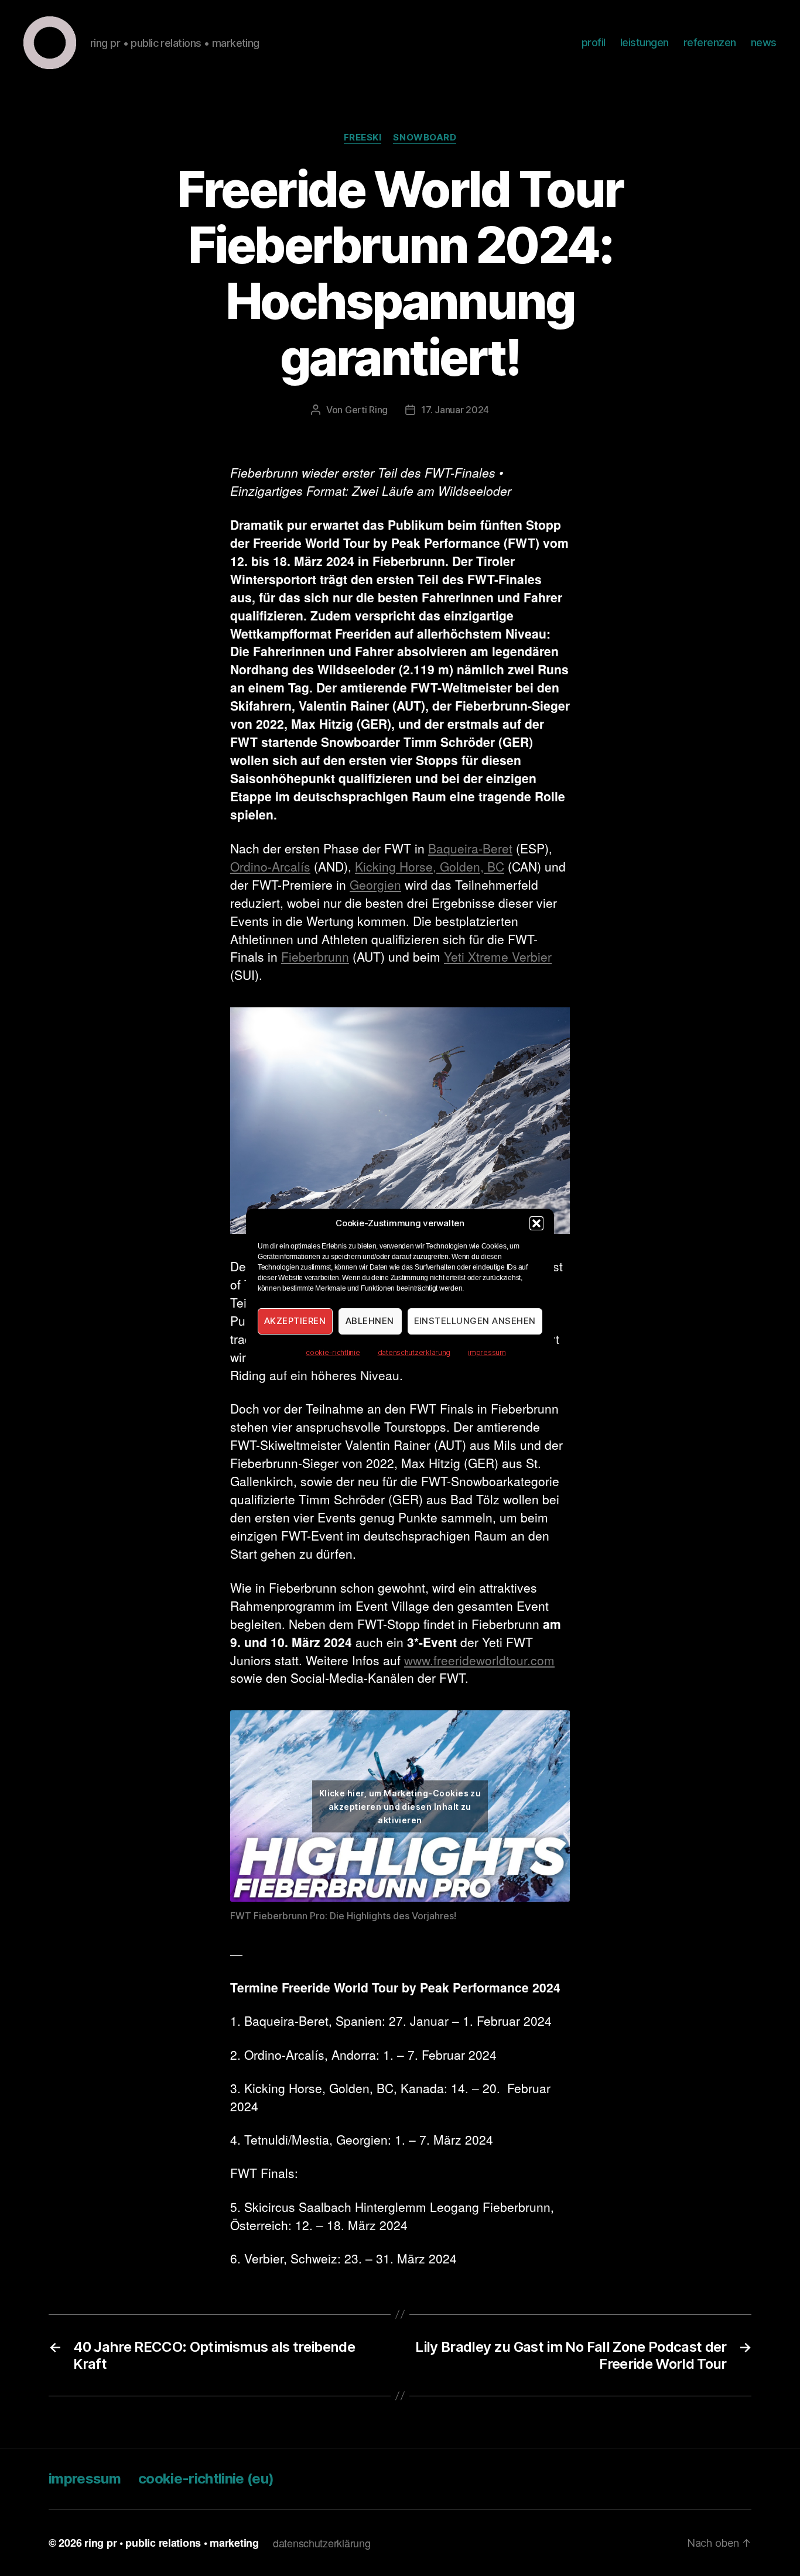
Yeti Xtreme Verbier (498, 956)
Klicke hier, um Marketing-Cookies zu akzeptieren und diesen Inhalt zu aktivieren (400, 1806)
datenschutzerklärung (414, 1352)
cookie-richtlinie (333, 1352)
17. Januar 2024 (455, 410)
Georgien (375, 884)
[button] (536, 1223)
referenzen (710, 42)
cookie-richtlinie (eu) (206, 2479)
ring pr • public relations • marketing (172, 2543)
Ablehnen (370, 1321)
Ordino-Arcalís (270, 866)
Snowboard (425, 138)
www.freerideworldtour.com (479, 1660)
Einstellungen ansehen (475, 1321)
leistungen (645, 42)
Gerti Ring (366, 410)
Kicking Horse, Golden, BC (430, 866)
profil (594, 42)
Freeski (363, 138)
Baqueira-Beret (470, 848)
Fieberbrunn (315, 956)
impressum (487, 1352)
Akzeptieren (295, 1321)
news (764, 42)
